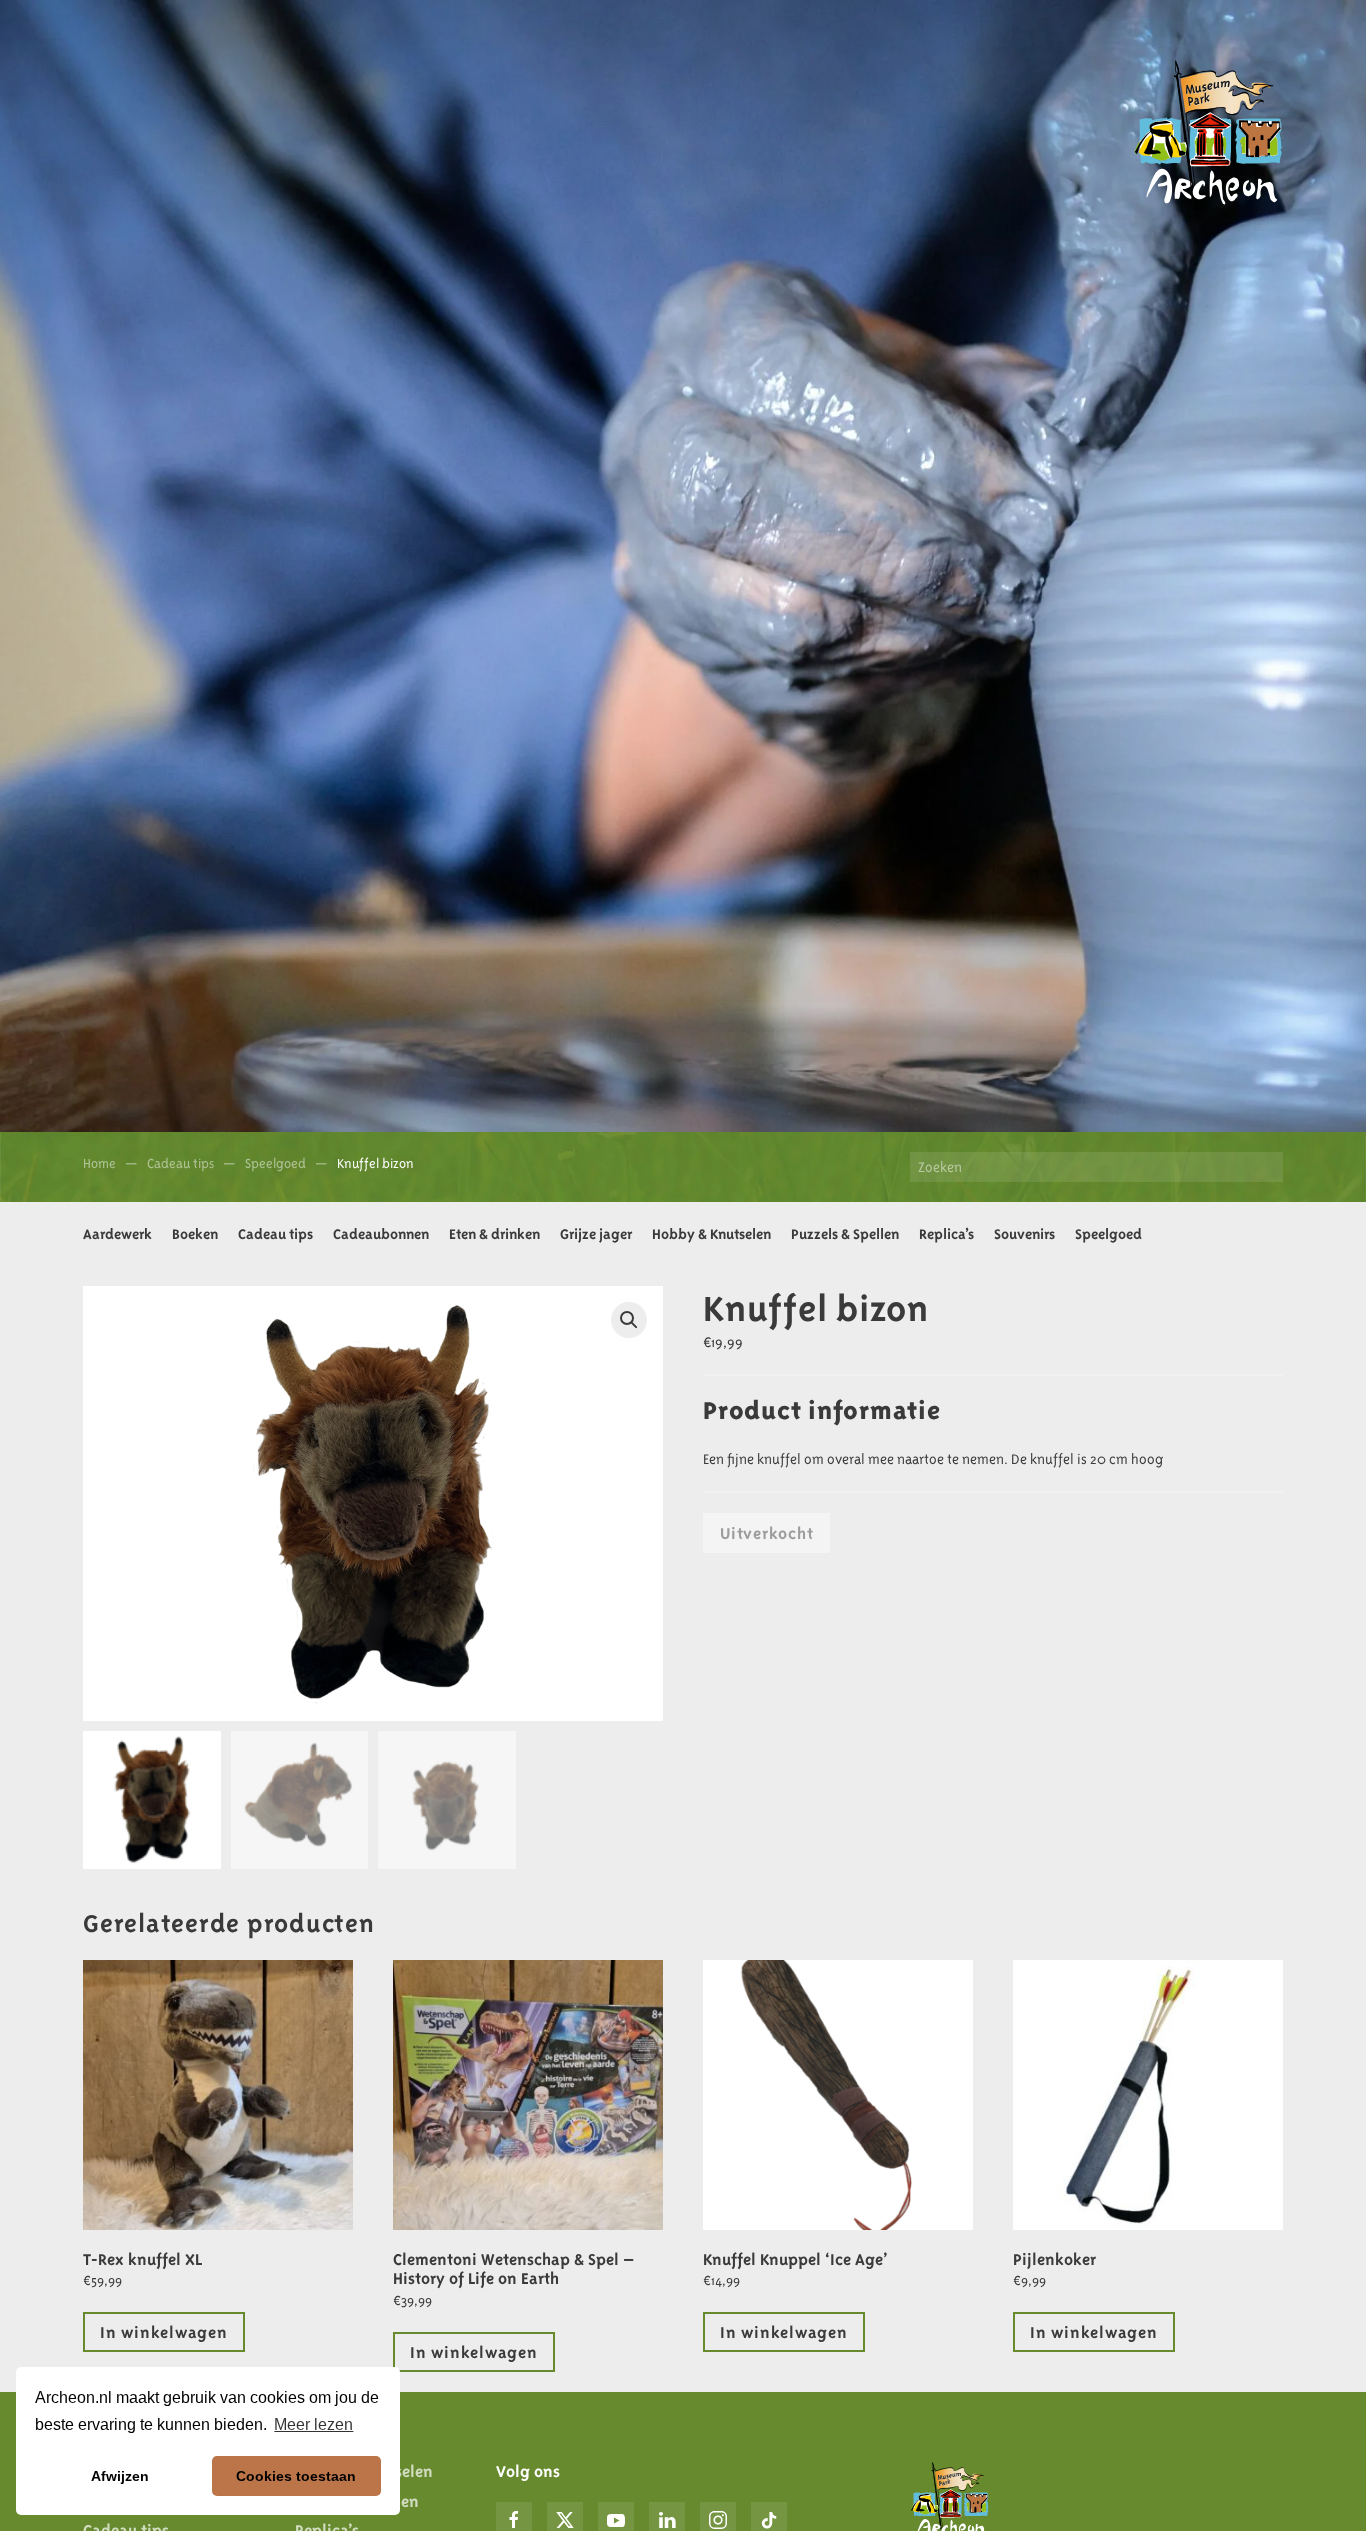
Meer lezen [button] (313, 2424)
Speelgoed (1108, 1234)
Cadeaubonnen (381, 1234)
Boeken (195, 1234)
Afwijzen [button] (120, 2476)
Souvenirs (1024, 1234)
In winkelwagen (164, 2332)
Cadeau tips (275, 1234)
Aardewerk (117, 1234)
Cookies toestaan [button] (296, 2476)
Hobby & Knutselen (711, 1234)
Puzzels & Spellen (845, 1234)
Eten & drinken (494, 1234)
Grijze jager (596, 1234)
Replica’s (946, 1234)
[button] (629, 1320)
